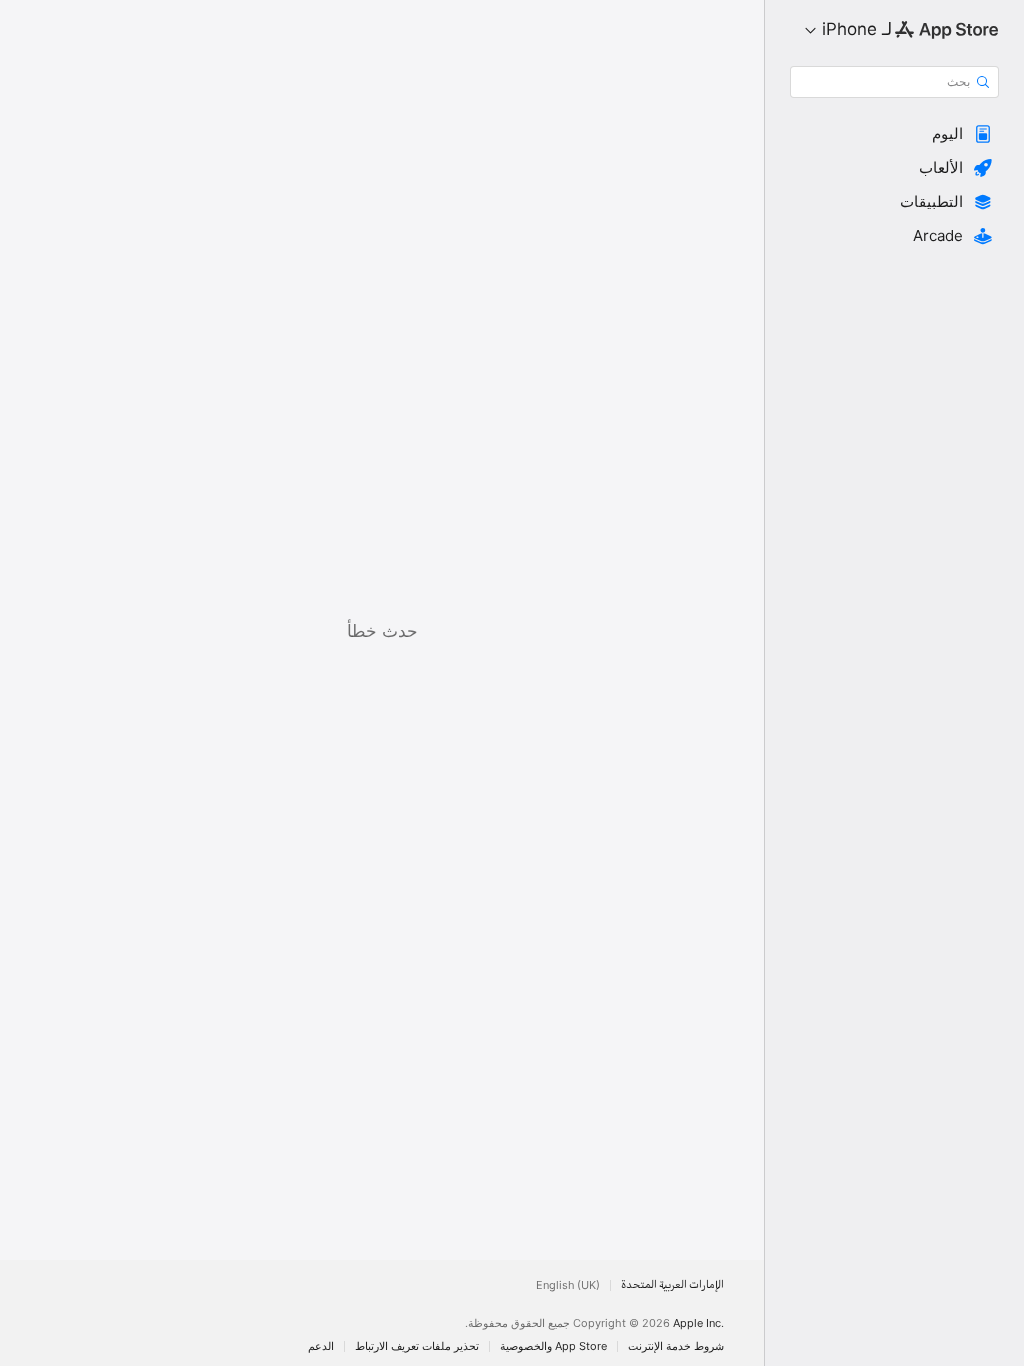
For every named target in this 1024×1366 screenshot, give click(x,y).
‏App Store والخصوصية (553, 1346)
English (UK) (568, 1285)
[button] (894, 134)
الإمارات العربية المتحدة (672, 1285)
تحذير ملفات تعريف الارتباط (417, 1346)
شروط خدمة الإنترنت (676, 1346)
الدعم (321, 1346)
